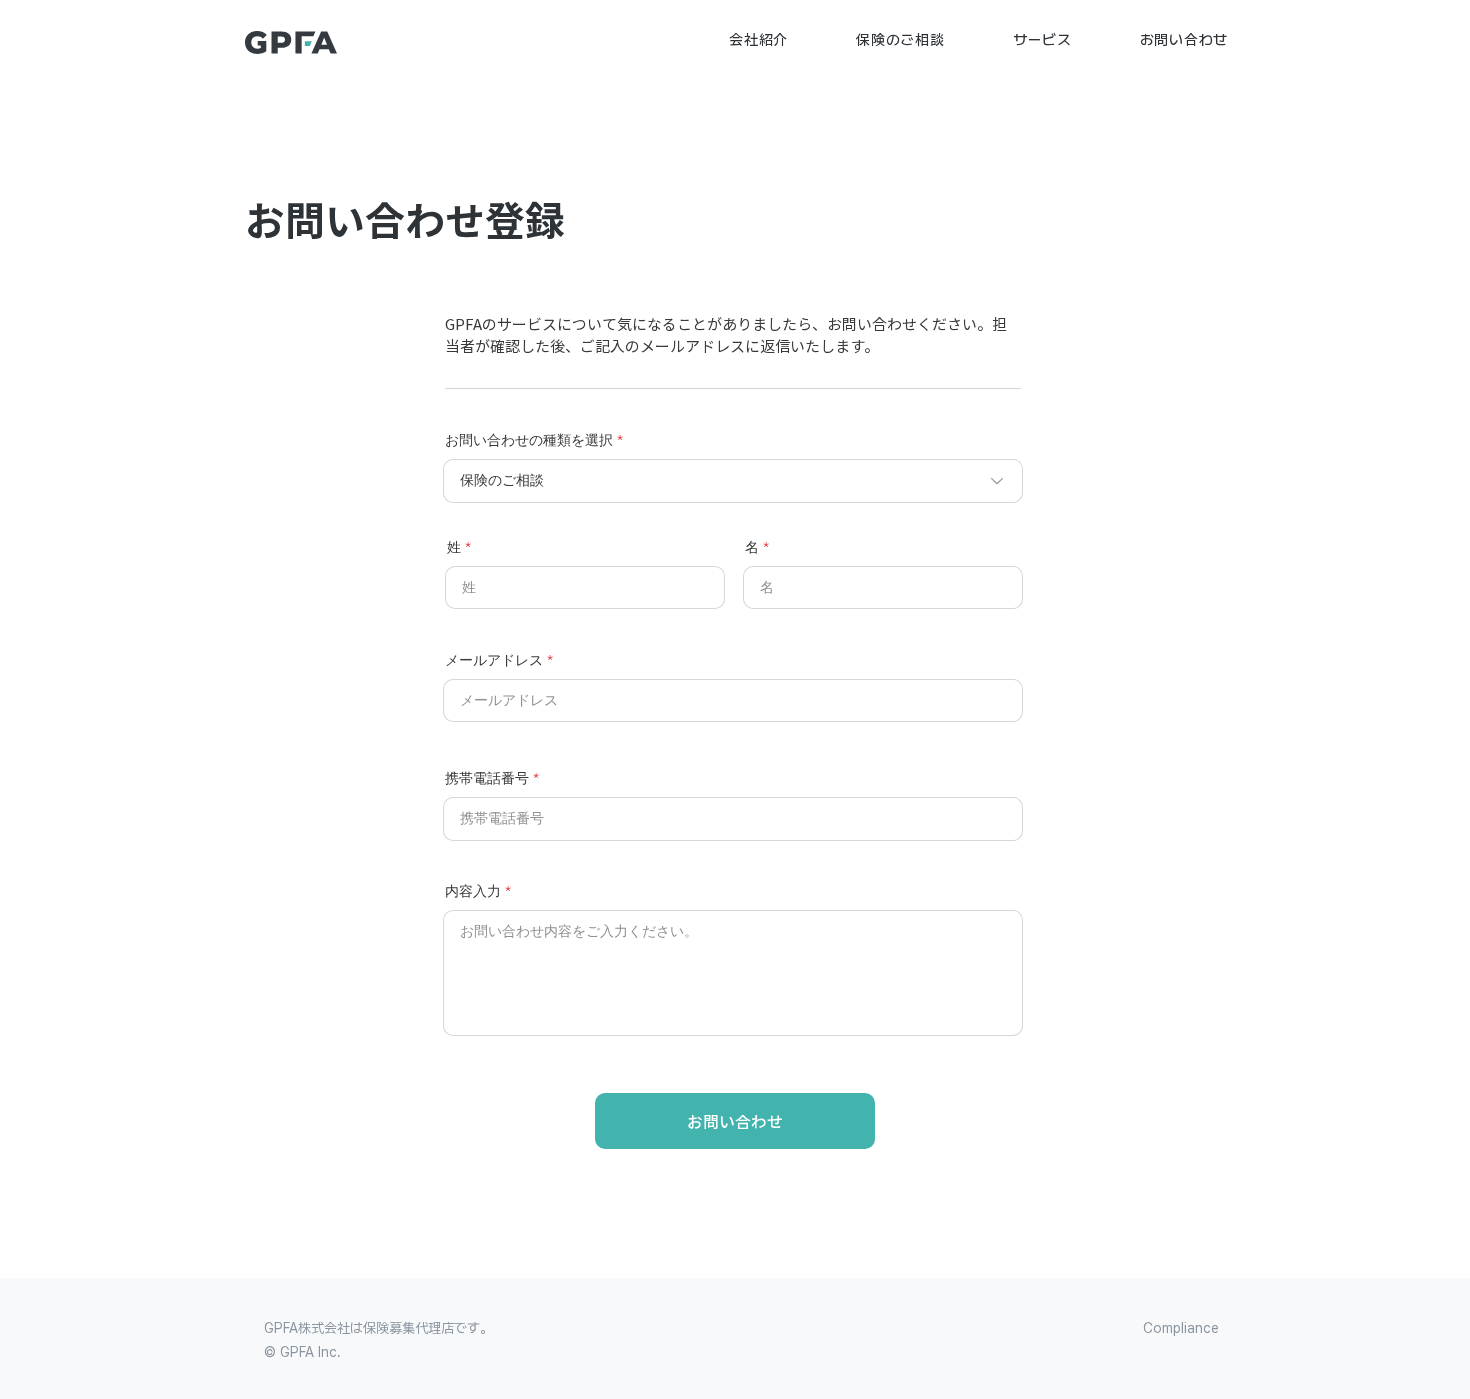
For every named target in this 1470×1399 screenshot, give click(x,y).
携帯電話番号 (487, 778)
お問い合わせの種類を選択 (529, 440)
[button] (758, 40)
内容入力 (473, 891)
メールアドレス (494, 660)
